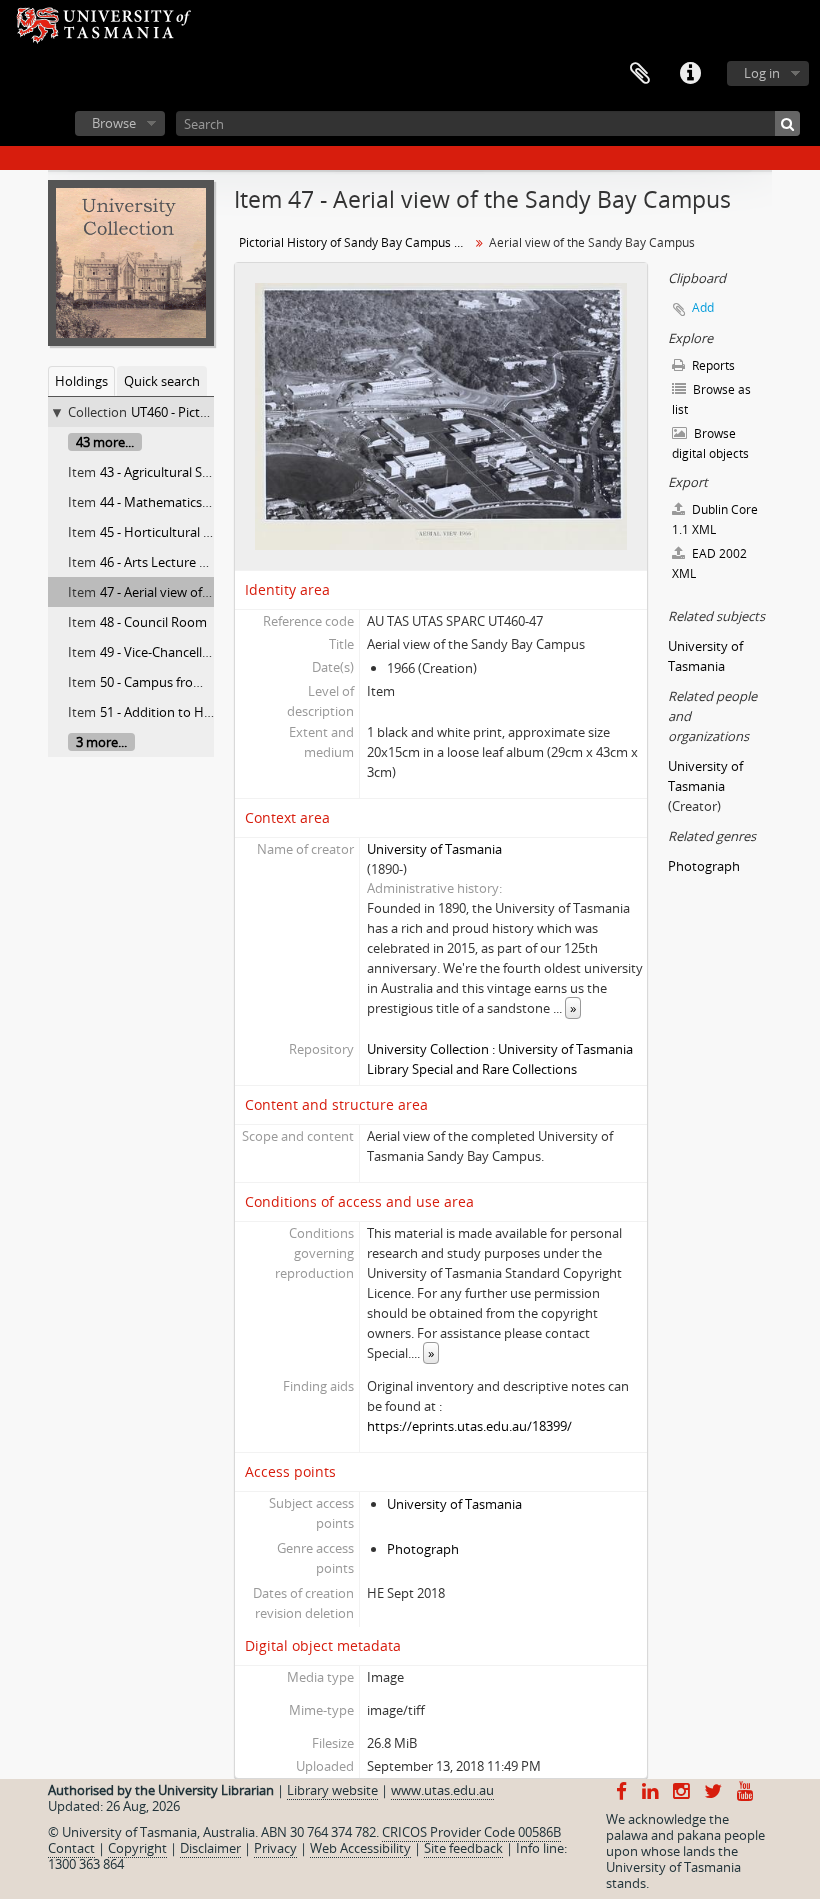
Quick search (162, 381)
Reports (712, 365)
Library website (332, 1790)
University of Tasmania (434, 849)
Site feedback (463, 1848)
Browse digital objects (710, 443)
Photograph (423, 1549)
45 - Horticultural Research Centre (200, 532)
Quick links (690, 74)
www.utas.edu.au (442, 1790)
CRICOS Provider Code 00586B (471, 1832)
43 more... (105, 442)
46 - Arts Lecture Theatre (172, 562)
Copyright (137, 1848)
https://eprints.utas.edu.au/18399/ (469, 1426)
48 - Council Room (153, 622)
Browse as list (711, 399)
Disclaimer (210, 1848)
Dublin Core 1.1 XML (715, 519)
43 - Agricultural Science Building (195, 472)
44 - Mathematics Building (176, 502)
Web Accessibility (360, 1848)
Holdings (81, 381)
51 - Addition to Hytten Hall (181, 712)
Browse (114, 123)
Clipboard (640, 74)
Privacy (275, 1848)
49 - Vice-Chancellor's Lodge (182, 652)
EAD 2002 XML (709, 563)
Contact (71, 1848)
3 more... (101, 742)
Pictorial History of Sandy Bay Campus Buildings (356, 242)
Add (703, 307)
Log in (762, 73)
